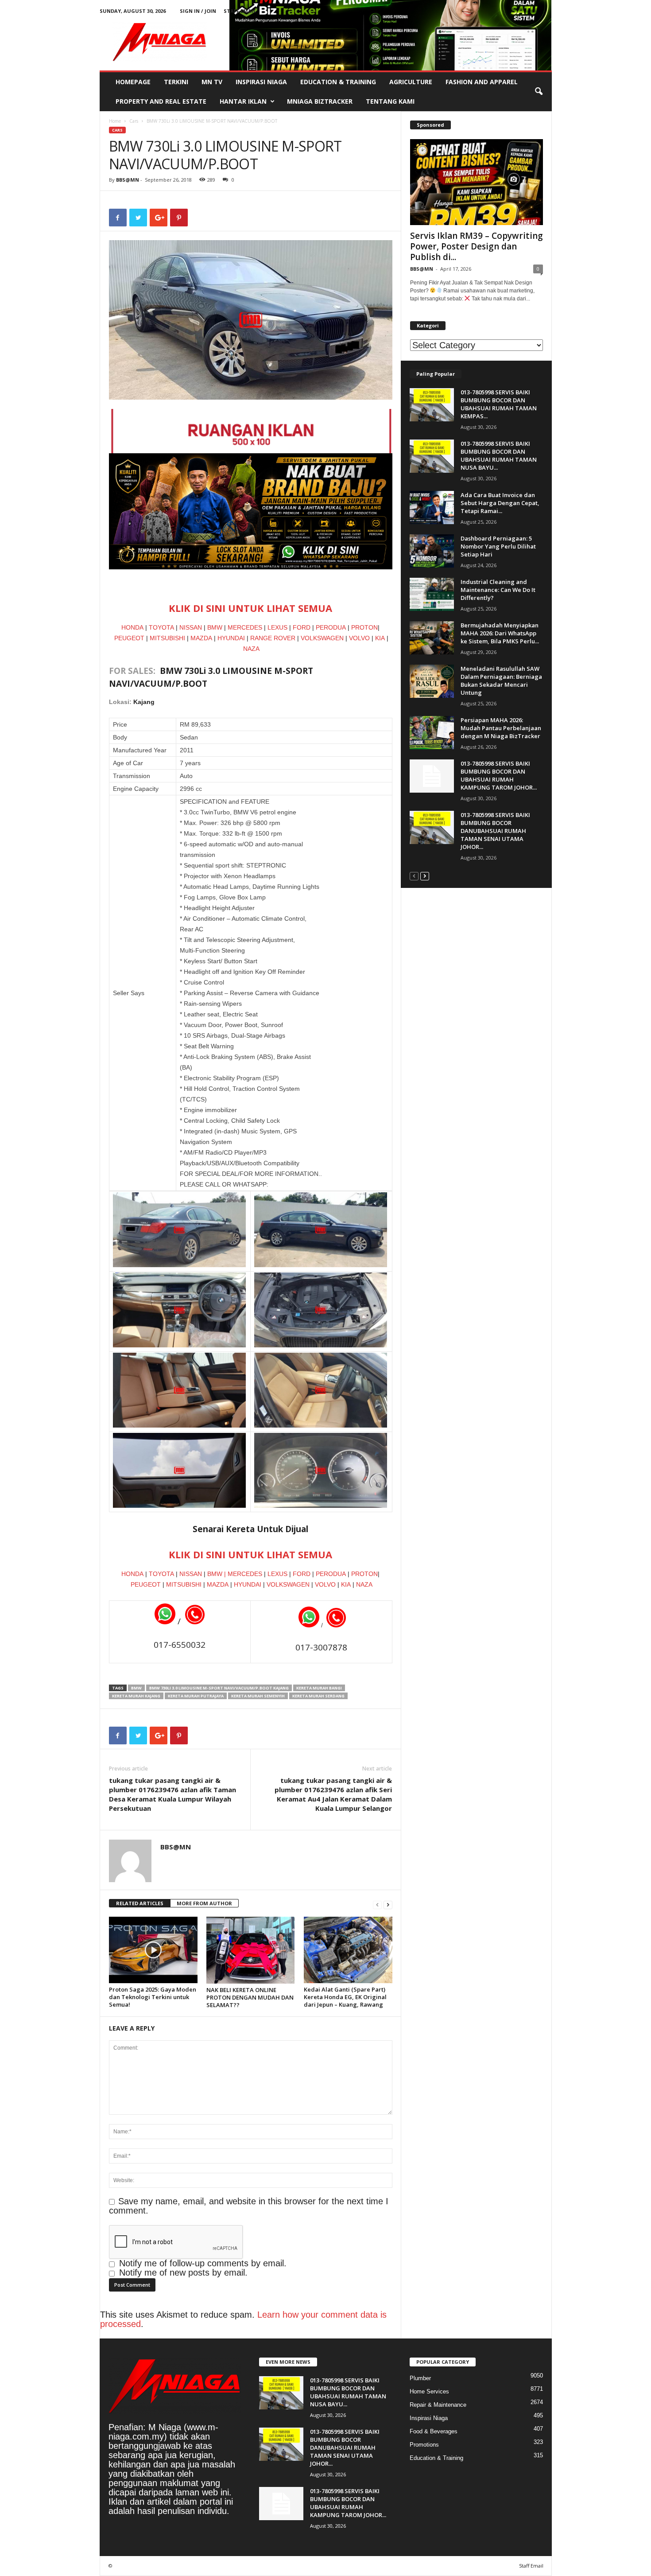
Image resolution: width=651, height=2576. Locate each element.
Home (115, 121)
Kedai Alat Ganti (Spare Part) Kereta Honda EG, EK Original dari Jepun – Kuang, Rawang (345, 1997)
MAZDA (202, 638)
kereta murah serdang (318, 1696)
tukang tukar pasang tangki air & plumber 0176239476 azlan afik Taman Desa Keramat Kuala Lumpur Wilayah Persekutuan (172, 1794)
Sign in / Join (198, 11)
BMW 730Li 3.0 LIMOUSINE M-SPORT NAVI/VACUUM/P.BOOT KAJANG (219, 1688)
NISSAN (191, 627)
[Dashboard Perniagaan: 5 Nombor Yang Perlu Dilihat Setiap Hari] (432, 551)
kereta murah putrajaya (196, 1696)
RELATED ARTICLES (140, 1903)
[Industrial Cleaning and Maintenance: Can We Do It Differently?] (432, 594)
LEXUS (277, 627)
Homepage (133, 82)
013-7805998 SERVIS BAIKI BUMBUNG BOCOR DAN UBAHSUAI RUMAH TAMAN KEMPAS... (499, 404)
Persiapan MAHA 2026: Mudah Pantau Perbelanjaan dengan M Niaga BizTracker (501, 728)
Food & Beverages (434, 2431)
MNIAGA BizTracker (320, 101)
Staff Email (240, 11)
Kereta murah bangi (319, 1688)
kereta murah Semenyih (258, 1696)
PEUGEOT (129, 638)
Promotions (424, 2445)
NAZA (251, 649)
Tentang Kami (390, 101)
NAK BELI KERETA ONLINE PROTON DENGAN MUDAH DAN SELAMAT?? (250, 1997)
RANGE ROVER (273, 638)
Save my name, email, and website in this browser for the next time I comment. (249, 2206)
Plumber (420, 2378)
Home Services (429, 2391)
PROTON (364, 627)
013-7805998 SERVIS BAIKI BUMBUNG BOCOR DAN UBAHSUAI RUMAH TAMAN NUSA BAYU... (499, 455)
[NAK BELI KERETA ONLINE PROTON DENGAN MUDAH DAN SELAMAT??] (251, 1950)
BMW (215, 627)
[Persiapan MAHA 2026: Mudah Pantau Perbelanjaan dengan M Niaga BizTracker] (432, 733)
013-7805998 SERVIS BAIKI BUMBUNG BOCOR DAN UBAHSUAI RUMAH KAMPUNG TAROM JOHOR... (499, 775)
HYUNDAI (231, 638)
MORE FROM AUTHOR (204, 1903)
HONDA (132, 627)
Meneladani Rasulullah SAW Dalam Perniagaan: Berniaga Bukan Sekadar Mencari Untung (501, 681)
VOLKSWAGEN (322, 638)
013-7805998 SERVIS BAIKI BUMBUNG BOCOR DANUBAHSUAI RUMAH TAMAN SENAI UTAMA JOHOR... (495, 831)
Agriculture (411, 82)
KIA (381, 638)
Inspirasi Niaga (261, 82)
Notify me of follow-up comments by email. (203, 2263)
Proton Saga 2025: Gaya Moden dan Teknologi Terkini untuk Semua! (153, 1997)
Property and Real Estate (161, 101)
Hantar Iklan (243, 101)
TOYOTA (161, 627)
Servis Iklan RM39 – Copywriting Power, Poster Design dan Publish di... (477, 246)
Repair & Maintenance (438, 2405)
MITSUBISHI (167, 638)
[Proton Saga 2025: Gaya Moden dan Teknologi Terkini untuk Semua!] (153, 1950)
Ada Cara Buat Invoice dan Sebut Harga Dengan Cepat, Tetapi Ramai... (500, 503)
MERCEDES (245, 627)
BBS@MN (128, 180)
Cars (134, 121)
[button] (539, 92)
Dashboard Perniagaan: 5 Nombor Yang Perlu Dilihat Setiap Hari (498, 546)
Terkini (176, 82)
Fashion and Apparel (482, 82)
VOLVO (359, 638)
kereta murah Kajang (136, 1696)
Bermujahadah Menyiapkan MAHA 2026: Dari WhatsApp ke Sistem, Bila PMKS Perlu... (500, 633)
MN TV (212, 82)
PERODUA (331, 627)
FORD (302, 627)
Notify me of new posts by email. (183, 2272)
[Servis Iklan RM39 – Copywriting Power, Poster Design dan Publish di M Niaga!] (477, 182)
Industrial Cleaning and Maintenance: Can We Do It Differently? (498, 590)
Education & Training (338, 82)
